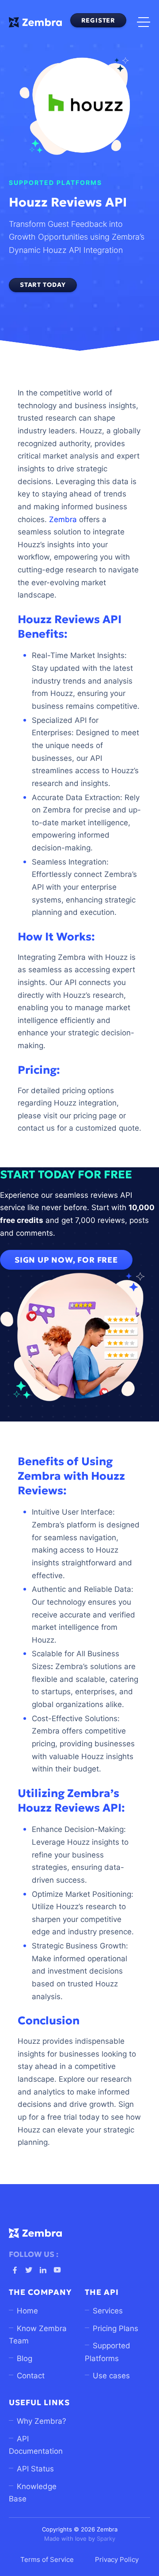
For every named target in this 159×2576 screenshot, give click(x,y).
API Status (35, 2469)
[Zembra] (35, 22)
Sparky (106, 2539)
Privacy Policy (117, 2560)
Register (98, 20)
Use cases (111, 2376)
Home (27, 2311)
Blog (25, 2358)
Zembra (63, 519)
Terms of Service (47, 2560)
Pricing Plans (115, 2328)
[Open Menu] (144, 22)
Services (108, 2311)
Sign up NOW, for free (66, 1260)
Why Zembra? (42, 2421)
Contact (31, 2376)
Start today (43, 285)
